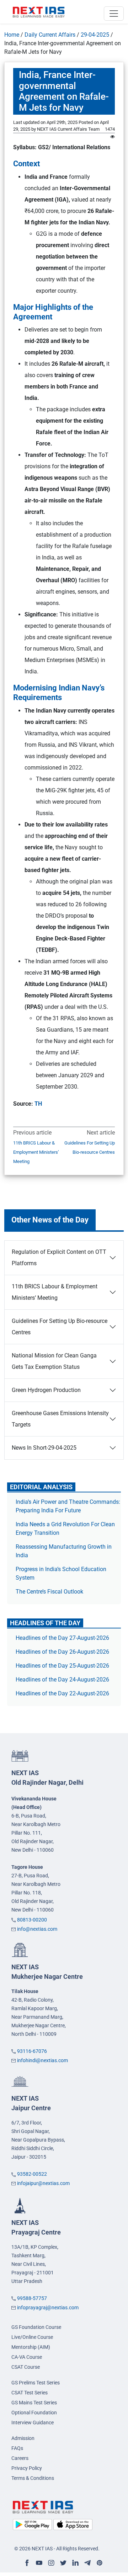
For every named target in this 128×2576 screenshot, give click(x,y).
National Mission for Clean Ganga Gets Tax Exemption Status (54, 1361)
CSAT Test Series (30, 2393)
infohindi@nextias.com (42, 2060)
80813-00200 (32, 1920)
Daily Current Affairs (50, 35)
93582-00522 (32, 2174)
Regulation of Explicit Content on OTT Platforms (59, 1258)
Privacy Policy (27, 2468)
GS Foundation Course (36, 2327)
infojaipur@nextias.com (43, 2183)
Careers (20, 2458)
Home (12, 35)
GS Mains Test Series (34, 2403)
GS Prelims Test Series (36, 2383)
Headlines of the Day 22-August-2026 (62, 1693)
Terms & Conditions (33, 2478)
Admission (23, 2438)
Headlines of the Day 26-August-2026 (62, 1652)
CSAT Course (26, 2367)
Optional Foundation (34, 2413)
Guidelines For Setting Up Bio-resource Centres (90, 1148)
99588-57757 (32, 2298)
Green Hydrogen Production (46, 1390)
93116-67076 (32, 2051)
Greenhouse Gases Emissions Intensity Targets (60, 1419)
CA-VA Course (27, 2357)
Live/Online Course (32, 2337)
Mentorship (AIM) (31, 2347)
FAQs (17, 2448)
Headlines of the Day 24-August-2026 (62, 1680)
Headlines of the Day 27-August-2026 (62, 1638)
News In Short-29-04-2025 (44, 1448)
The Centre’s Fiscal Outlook (50, 1592)
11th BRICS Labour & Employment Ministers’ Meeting (36, 1152)
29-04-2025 (95, 35)
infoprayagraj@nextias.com (48, 2308)
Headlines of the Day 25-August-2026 (62, 1666)
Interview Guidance (33, 2423)
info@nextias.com (37, 1929)
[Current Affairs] (39, 12)
